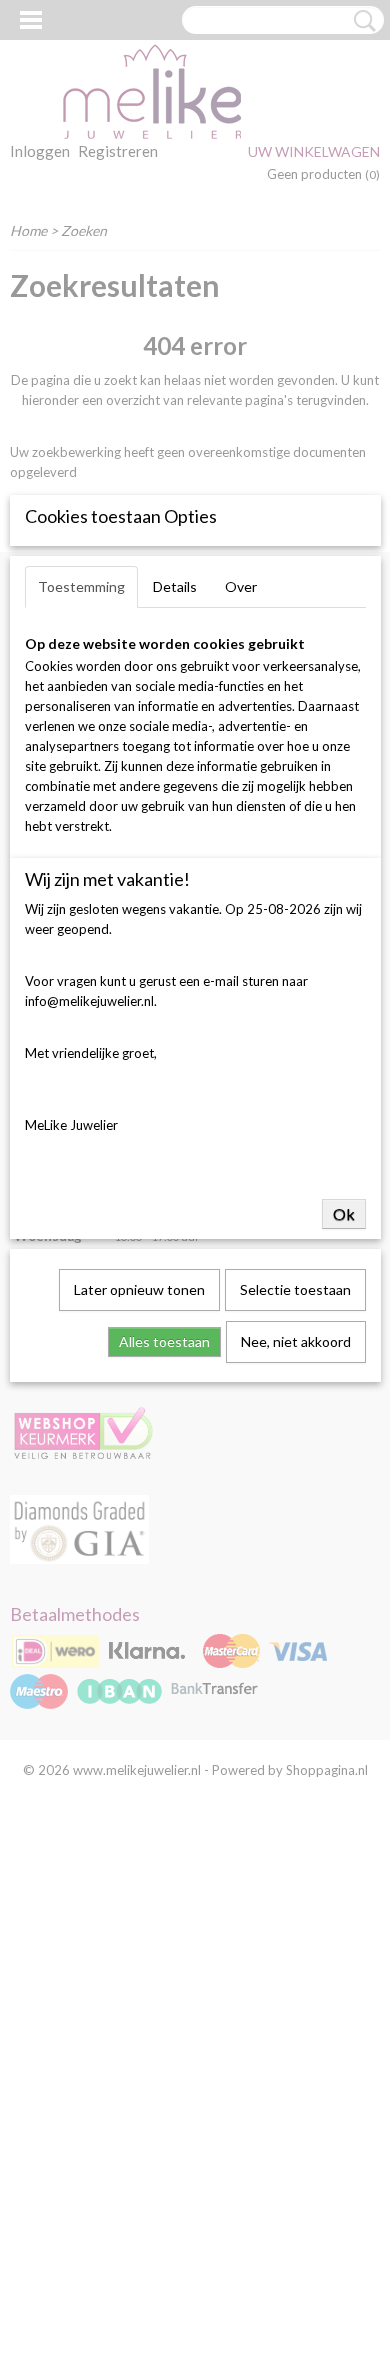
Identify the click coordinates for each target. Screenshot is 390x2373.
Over (241, 586)
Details (175, 586)
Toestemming (81, 586)
